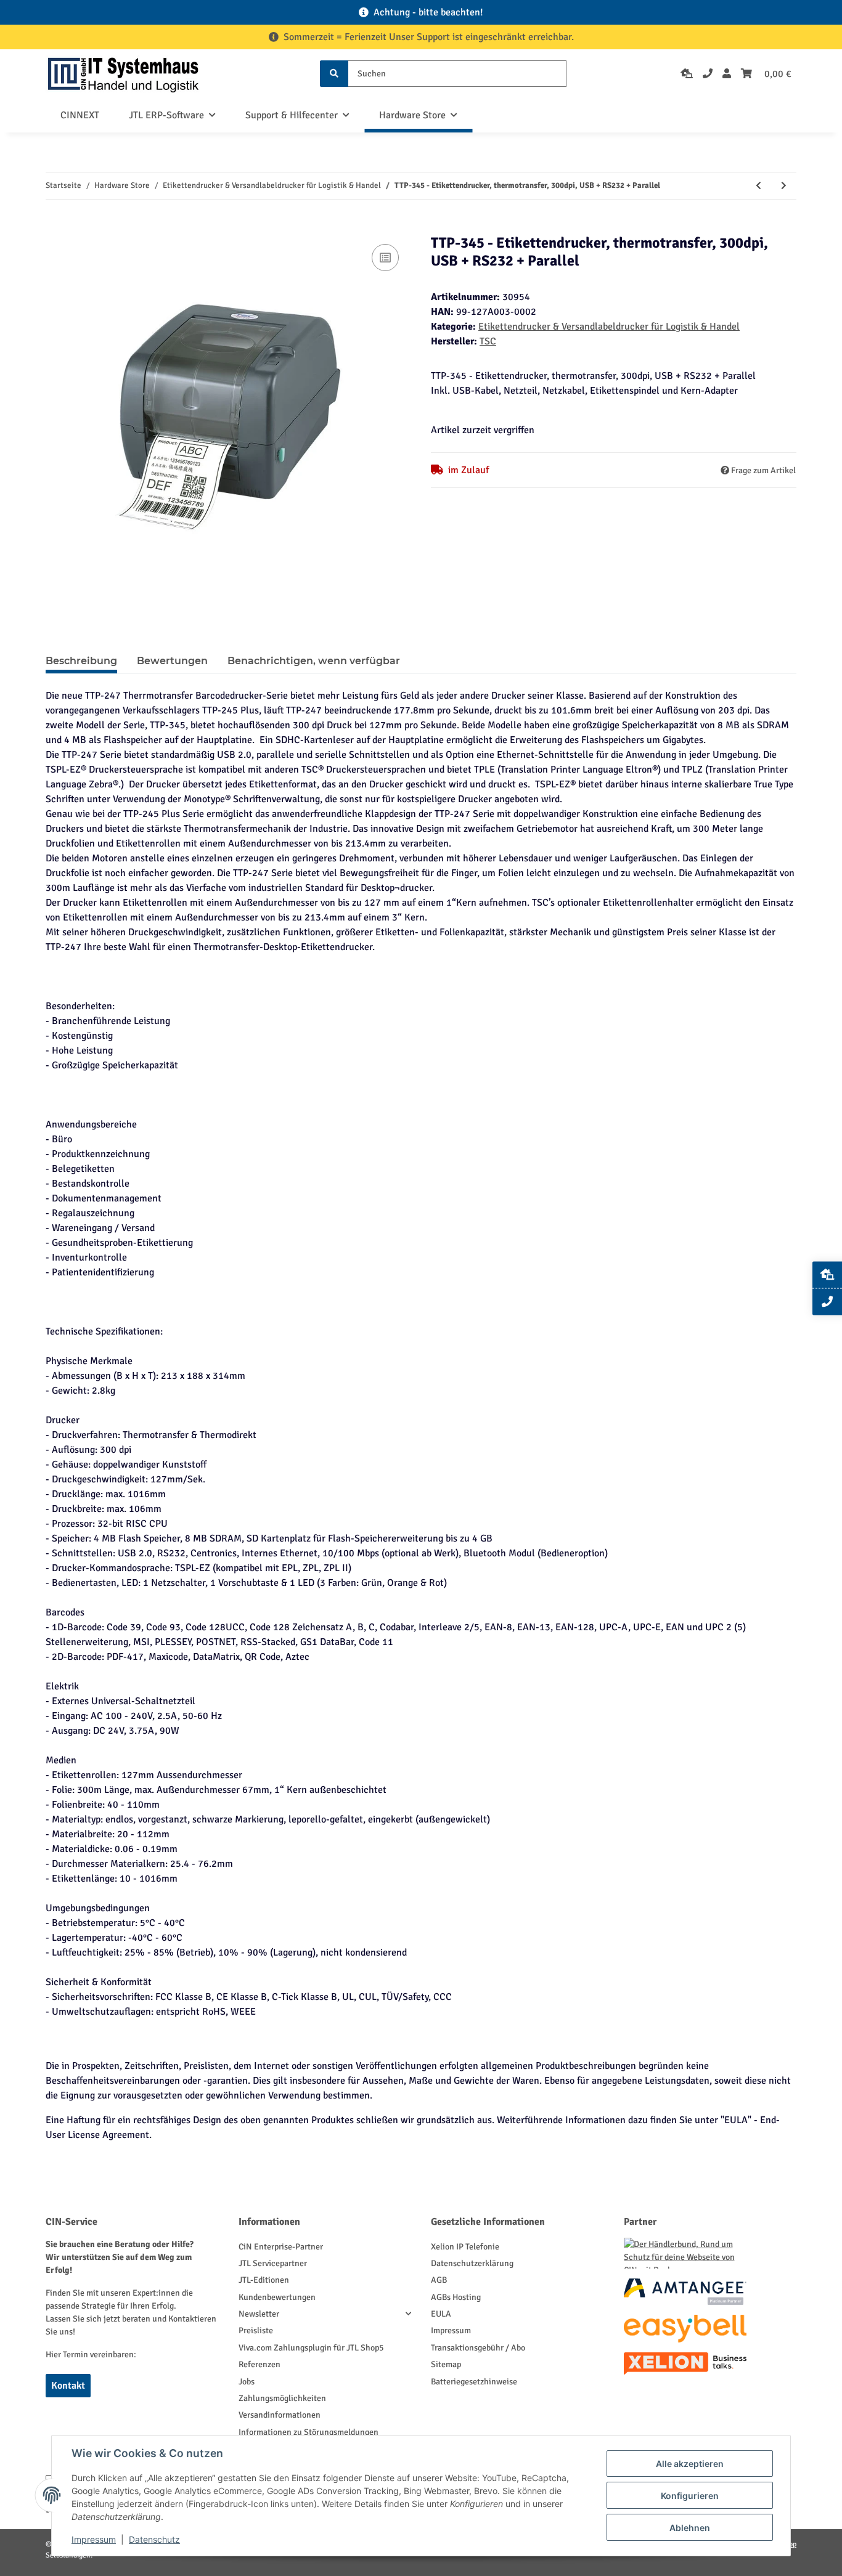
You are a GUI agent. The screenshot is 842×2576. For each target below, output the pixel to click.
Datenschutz (154, 2539)
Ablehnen (690, 2528)
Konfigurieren (690, 2496)
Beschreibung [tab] (81, 661)
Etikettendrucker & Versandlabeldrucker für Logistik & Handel (609, 327)
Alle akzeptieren (690, 2464)
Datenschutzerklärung (472, 2263)
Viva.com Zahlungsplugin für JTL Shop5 (311, 2348)
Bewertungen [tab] (172, 661)
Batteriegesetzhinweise (474, 2382)
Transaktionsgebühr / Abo (478, 2348)
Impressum (451, 2330)
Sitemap (446, 2364)
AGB (439, 2280)
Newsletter (259, 2314)
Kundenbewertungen (277, 2297)
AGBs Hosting (456, 2297)
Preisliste (256, 2330)
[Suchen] (334, 74)
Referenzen (260, 2364)
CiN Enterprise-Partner (281, 2247)
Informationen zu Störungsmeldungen (309, 2432)
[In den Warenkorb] (55, 227)
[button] (727, 74)
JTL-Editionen (264, 2280)
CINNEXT (80, 115)
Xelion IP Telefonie (465, 2247)
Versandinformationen (280, 2415)
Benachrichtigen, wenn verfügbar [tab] (314, 661)
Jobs (247, 2382)
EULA (441, 2314)
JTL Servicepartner (273, 2263)
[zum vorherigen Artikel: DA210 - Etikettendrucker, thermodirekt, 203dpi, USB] (758, 186)
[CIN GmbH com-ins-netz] (123, 74)
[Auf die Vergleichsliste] (385, 258)
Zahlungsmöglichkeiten (282, 2398)
